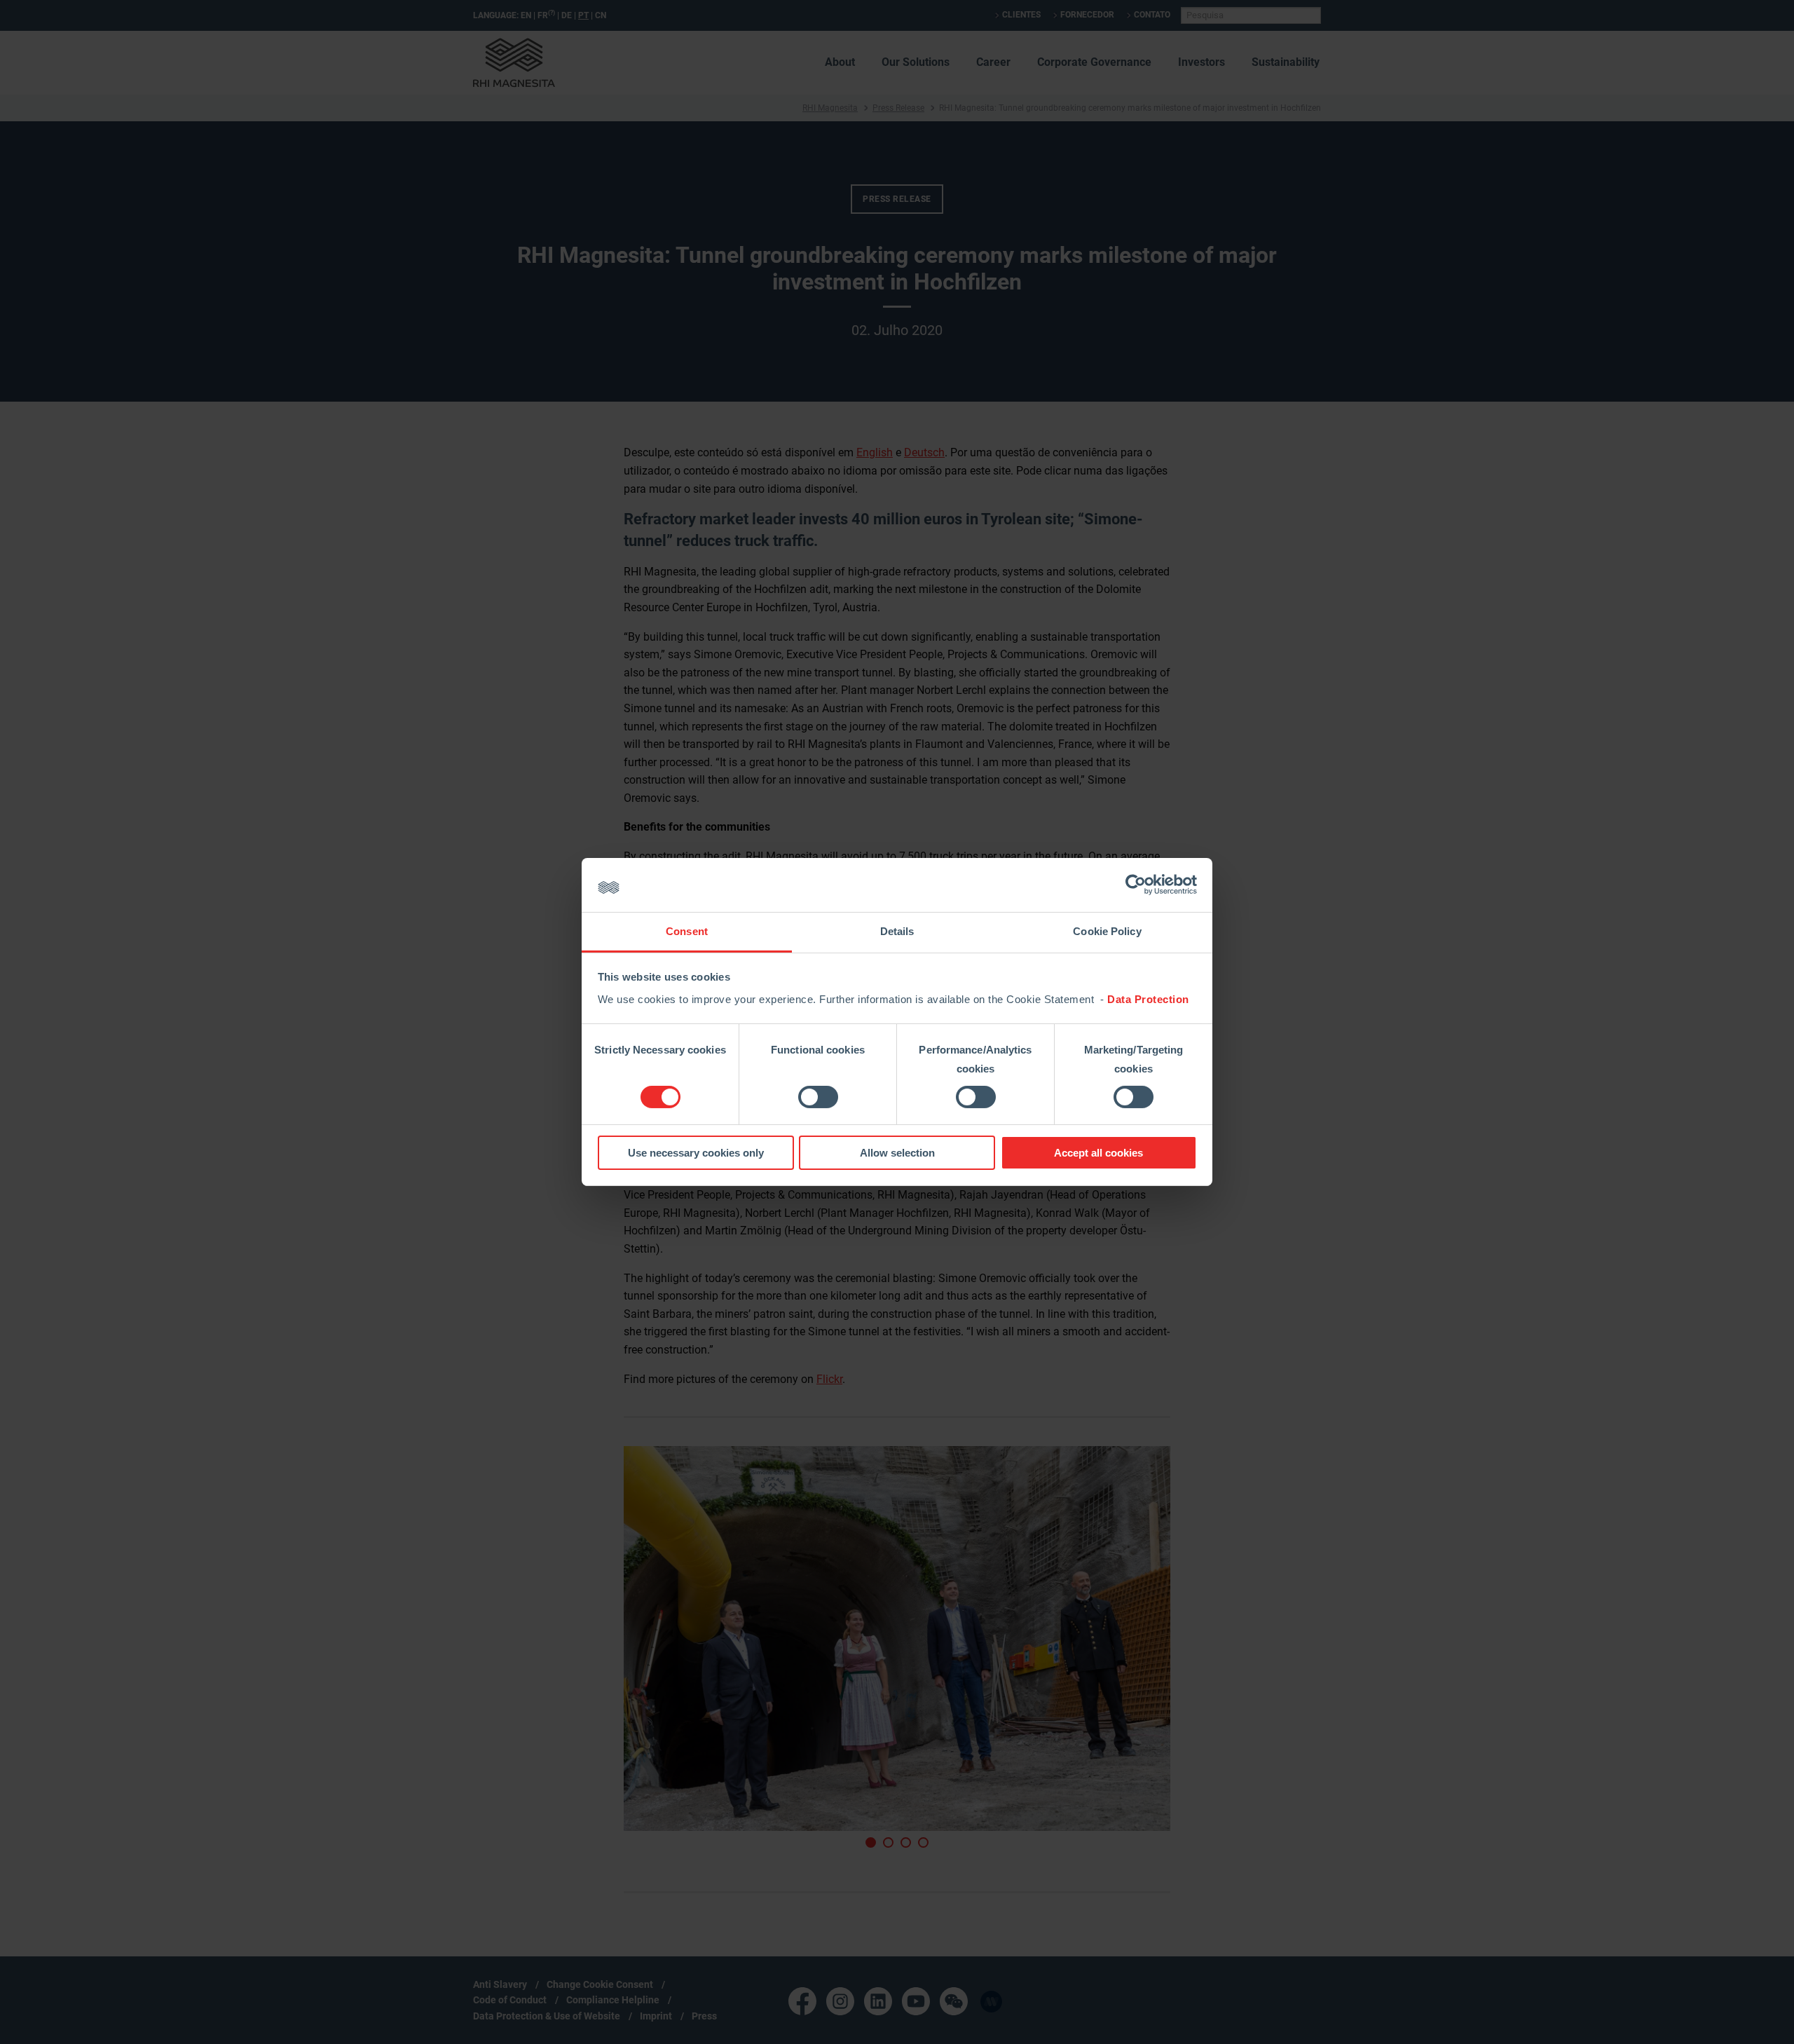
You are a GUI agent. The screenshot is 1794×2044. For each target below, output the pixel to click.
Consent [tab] (687, 931)
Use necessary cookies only (696, 1153)
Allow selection (897, 1153)
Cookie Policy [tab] (1107, 931)
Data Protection (1148, 999)
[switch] (818, 1097)
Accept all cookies (1098, 1153)
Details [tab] (897, 931)
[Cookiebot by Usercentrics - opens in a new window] (1136, 885)
